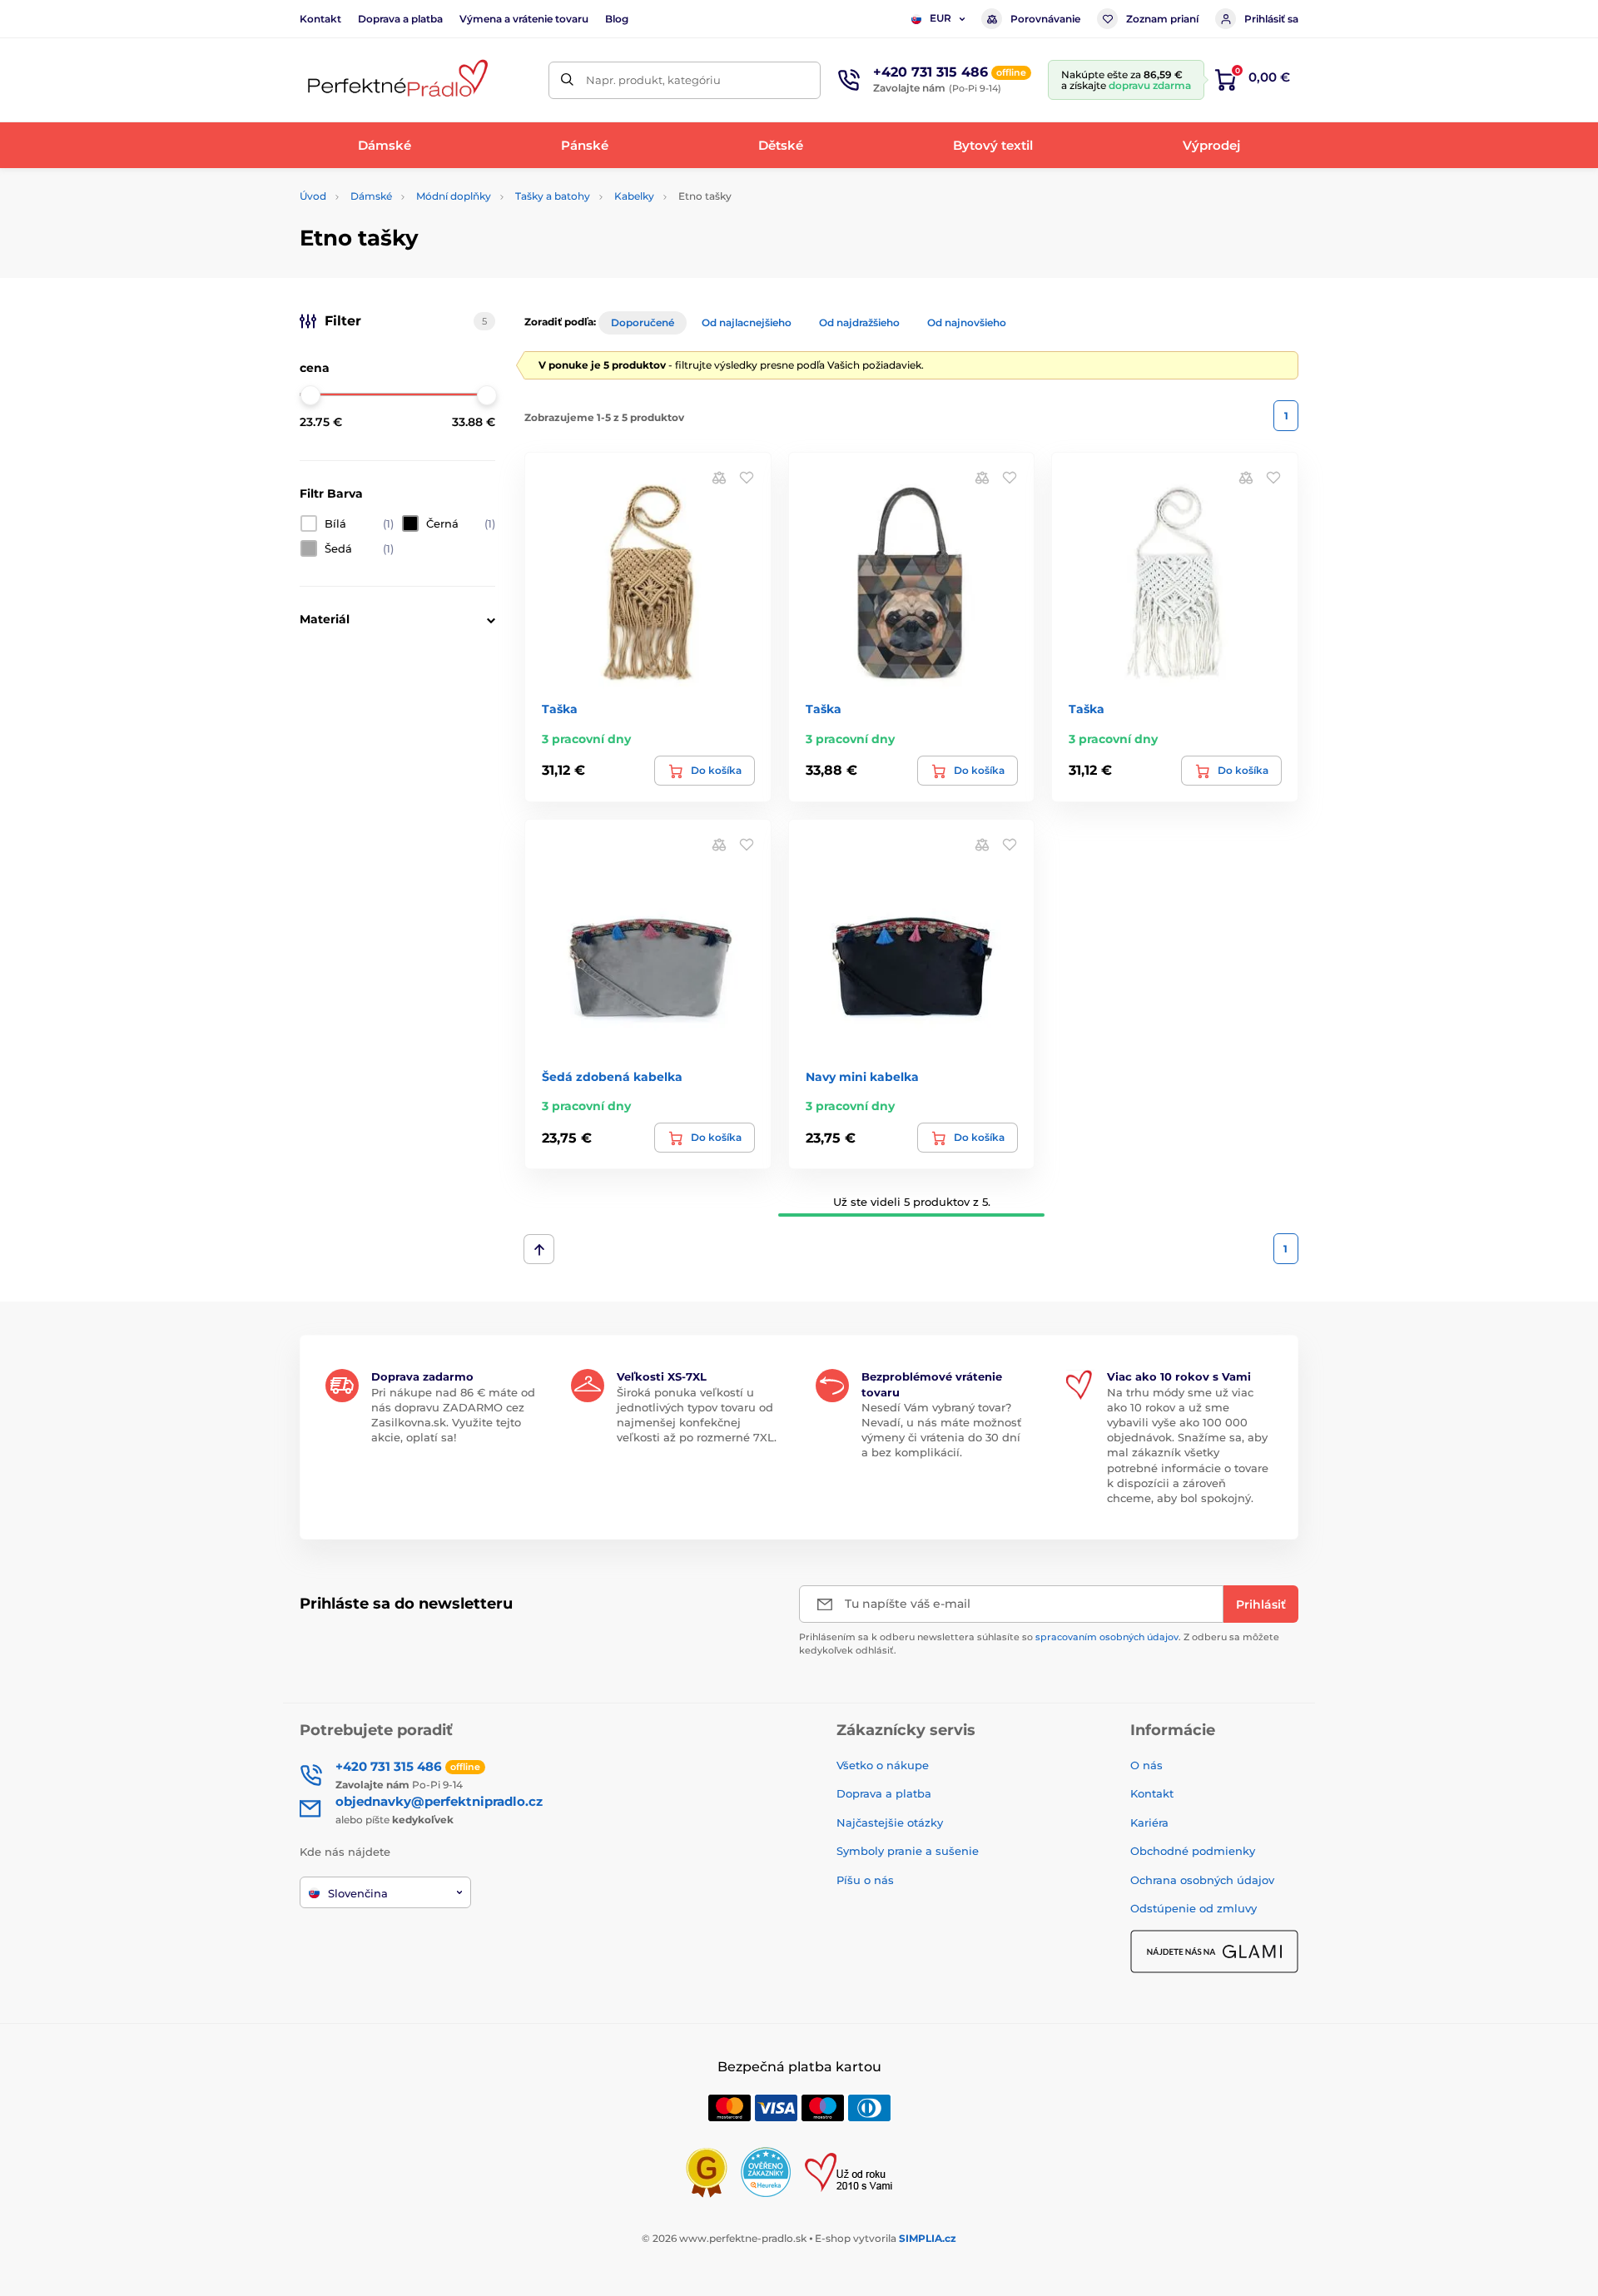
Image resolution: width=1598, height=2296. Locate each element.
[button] (747, 477)
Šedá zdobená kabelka (612, 1077)
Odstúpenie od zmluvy (1194, 1908)
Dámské (371, 196)
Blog (617, 19)
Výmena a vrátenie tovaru (524, 19)
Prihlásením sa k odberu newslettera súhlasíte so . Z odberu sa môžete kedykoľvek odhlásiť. (1039, 1643)
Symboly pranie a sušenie (908, 1851)
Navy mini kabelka (862, 1077)
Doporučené (643, 322)
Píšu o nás (865, 1880)
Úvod (313, 196)
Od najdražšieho (859, 322)
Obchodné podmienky (1193, 1851)
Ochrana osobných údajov (1202, 1880)
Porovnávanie (1045, 19)
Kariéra (1149, 1822)
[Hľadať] (567, 80)
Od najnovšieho (967, 322)
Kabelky (634, 196)
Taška (560, 709)
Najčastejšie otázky (890, 1822)
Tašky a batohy (553, 196)
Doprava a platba (400, 19)
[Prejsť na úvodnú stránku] (395, 80)
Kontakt (320, 19)
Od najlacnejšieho (747, 322)
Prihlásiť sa (1271, 19)
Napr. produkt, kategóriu (653, 80)
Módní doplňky (454, 196)
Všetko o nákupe (883, 1765)
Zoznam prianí (1162, 19)
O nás (1146, 1765)
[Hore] (539, 1249)
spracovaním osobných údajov (1107, 1637)
